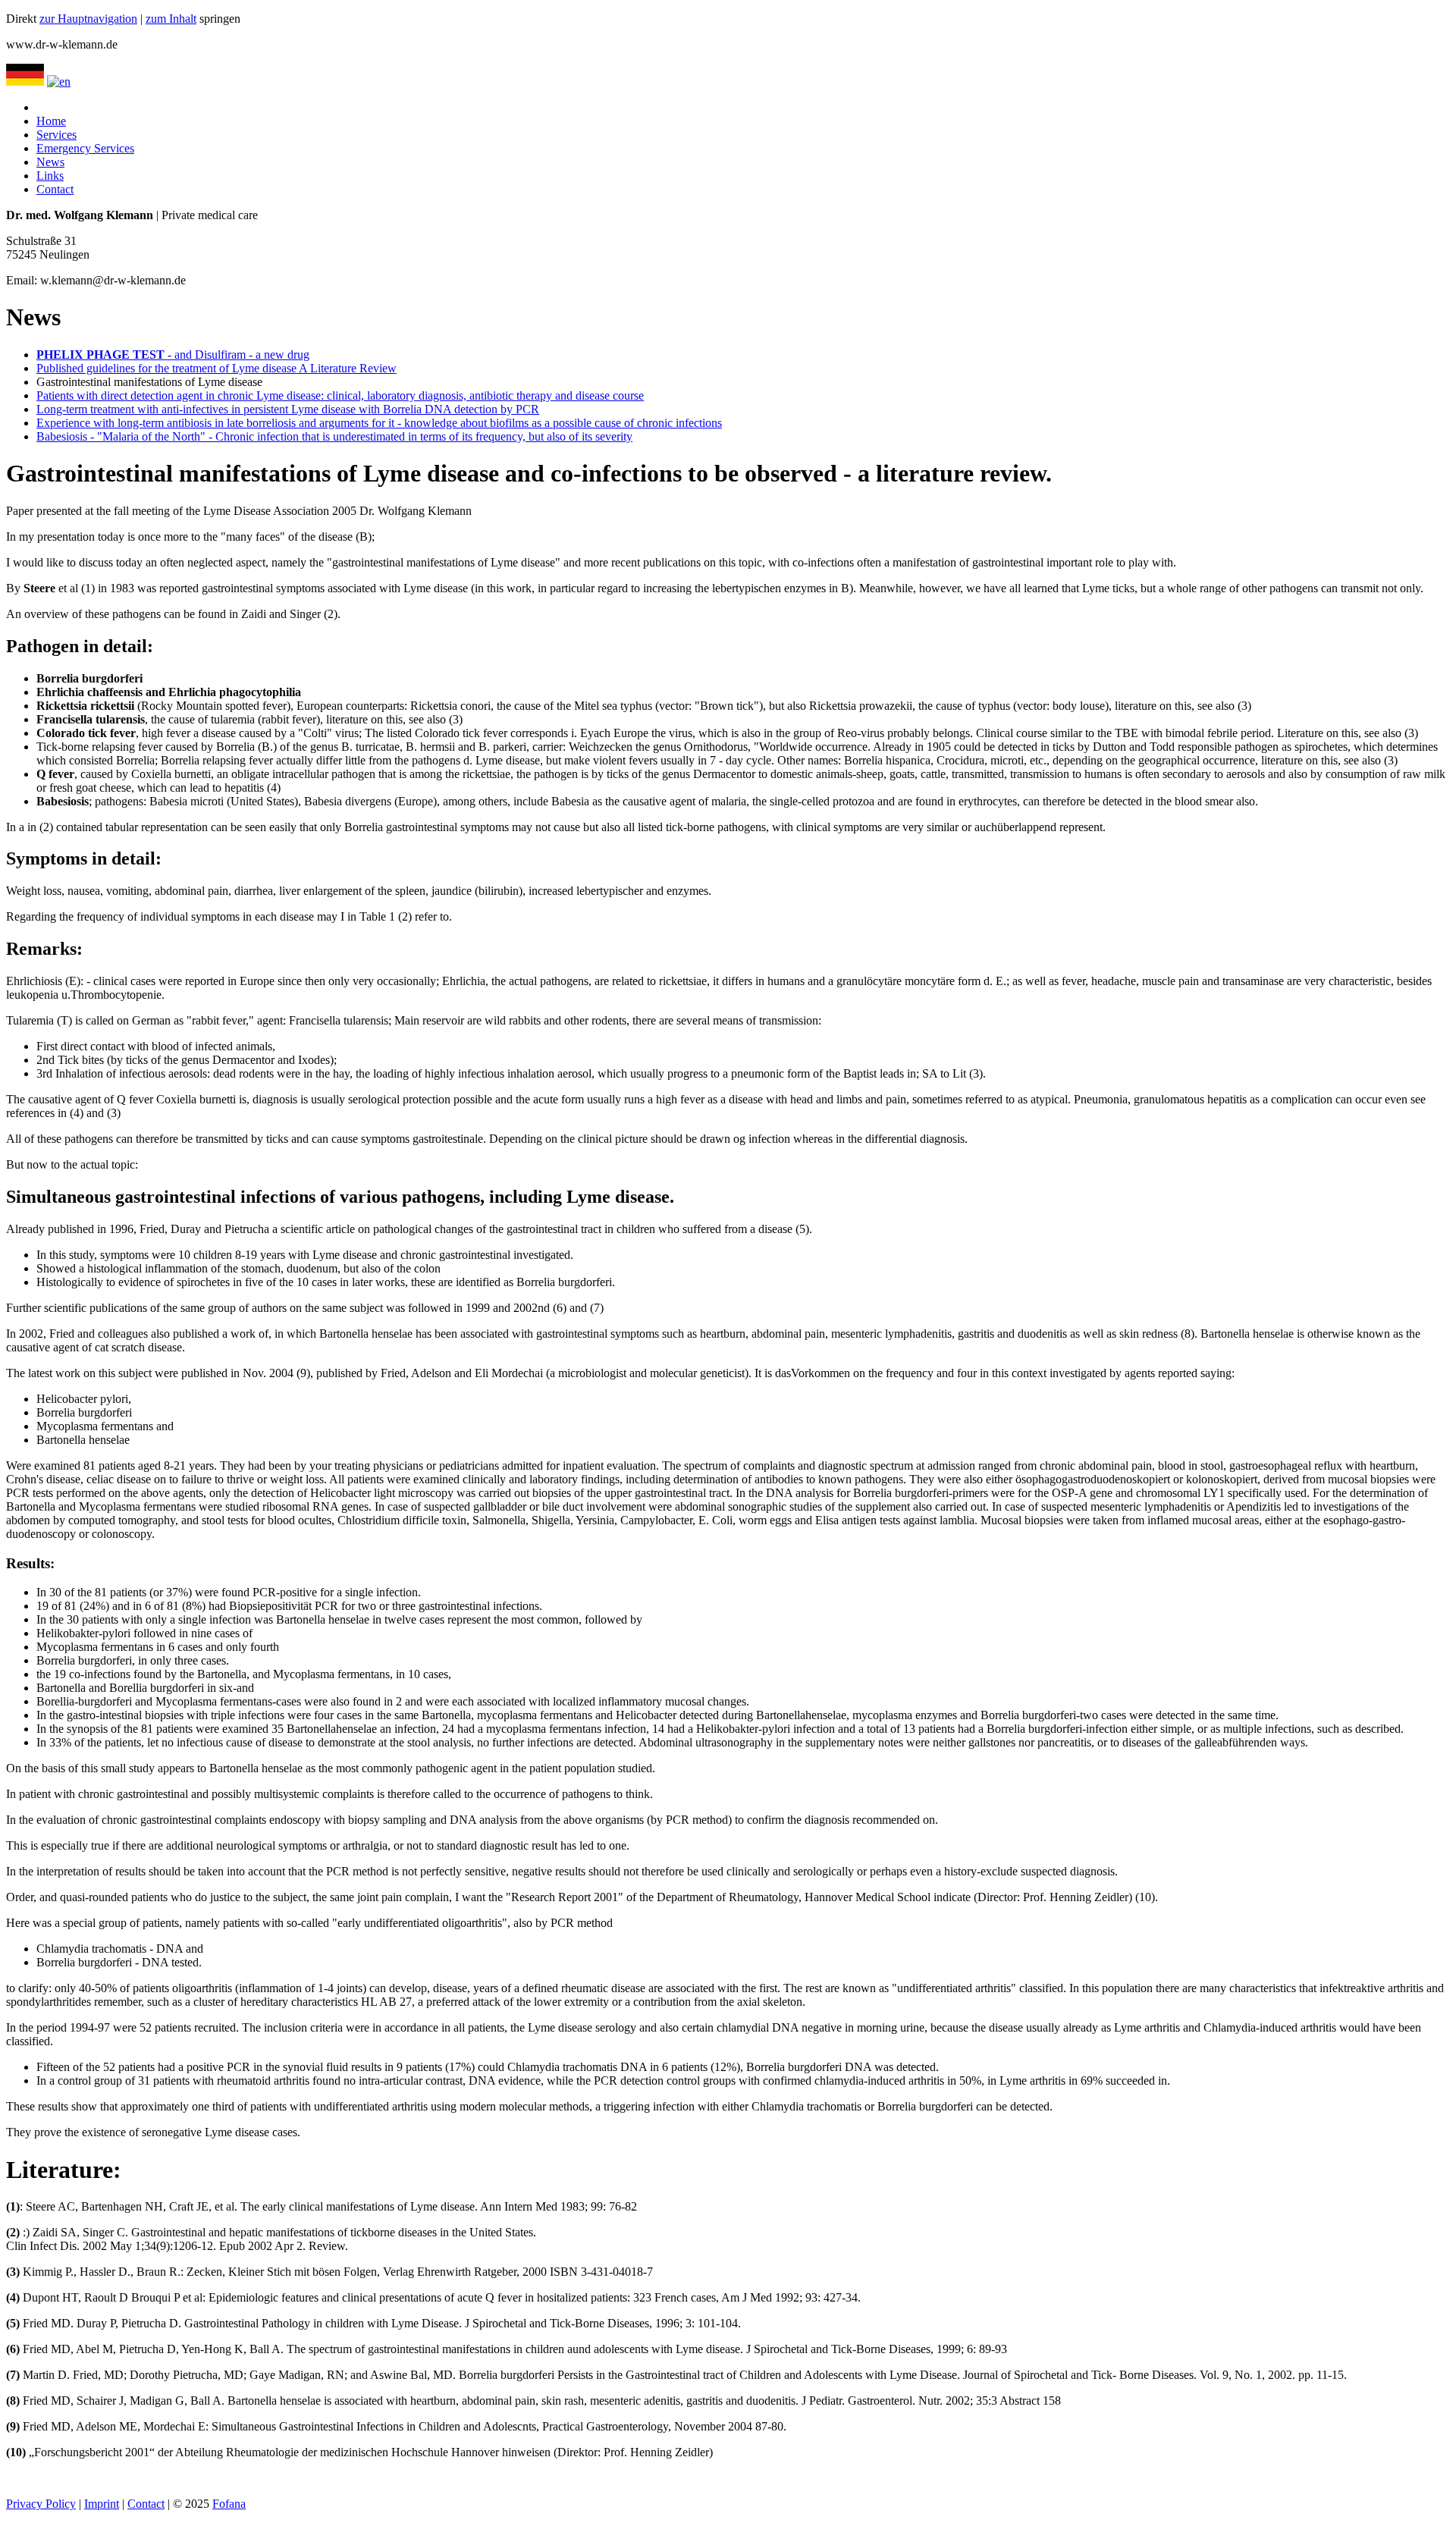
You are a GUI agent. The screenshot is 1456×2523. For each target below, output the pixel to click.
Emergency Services (85, 148)
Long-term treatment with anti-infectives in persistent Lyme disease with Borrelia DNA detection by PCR (288, 409)
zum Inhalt (171, 19)
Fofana (229, 2504)
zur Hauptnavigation (88, 19)
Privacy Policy (41, 2504)
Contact (55, 189)
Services (56, 135)
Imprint (102, 2504)
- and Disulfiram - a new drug (173, 355)
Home (51, 121)
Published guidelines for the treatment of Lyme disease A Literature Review (217, 368)
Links (50, 176)
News (50, 162)
